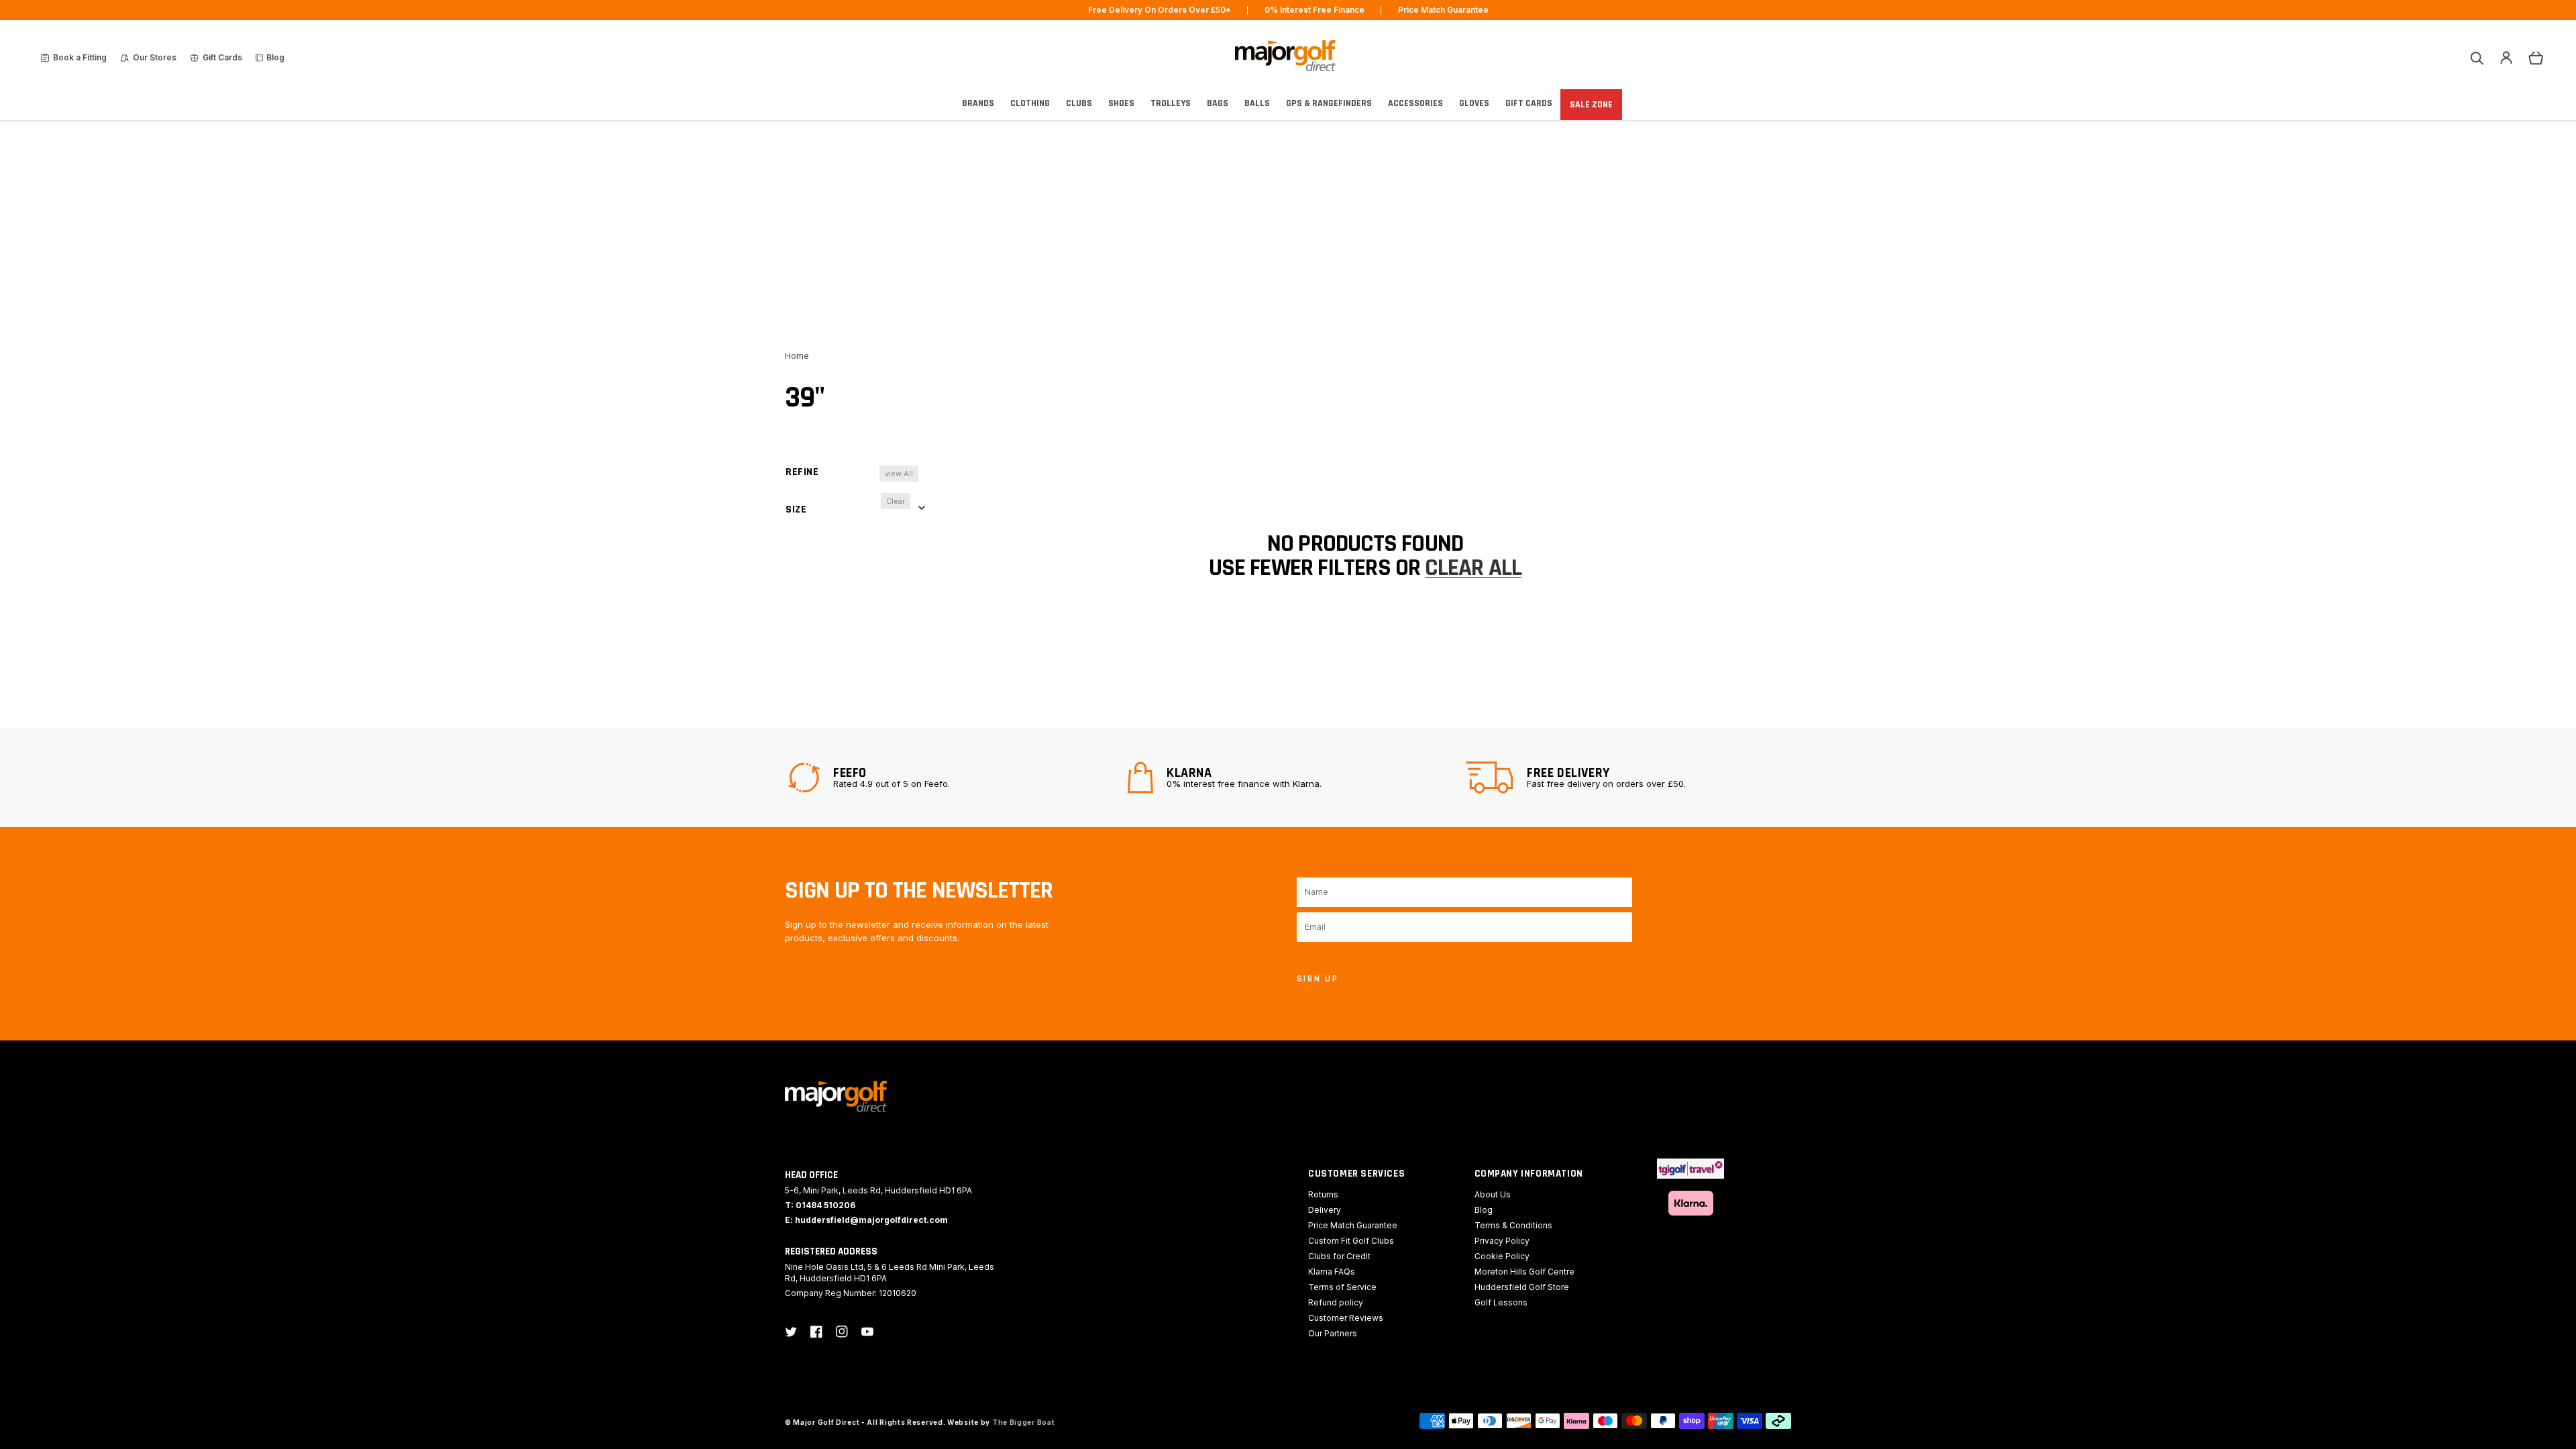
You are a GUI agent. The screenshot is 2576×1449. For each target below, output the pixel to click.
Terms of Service (1342, 1287)
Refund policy (1336, 1302)
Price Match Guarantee (1353, 1225)
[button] (2477, 58)
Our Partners (1333, 1333)
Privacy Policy (1502, 1241)
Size (796, 509)
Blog (1484, 1210)
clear (896, 501)
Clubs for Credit (1339, 1256)
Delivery (1325, 1210)
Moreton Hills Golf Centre (1524, 1272)
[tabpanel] (949, 777)
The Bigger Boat (1024, 1422)
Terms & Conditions (1513, 1225)
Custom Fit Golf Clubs (1351, 1241)
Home (797, 356)
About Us (1493, 1194)
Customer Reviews (1346, 1318)
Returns (1323, 1194)
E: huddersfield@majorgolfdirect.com (866, 1220)
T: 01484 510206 (820, 1205)
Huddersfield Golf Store (1522, 1287)
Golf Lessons (1501, 1302)
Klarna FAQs (1332, 1272)
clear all (1473, 568)
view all (899, 474)
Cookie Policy (1502, 1256)
